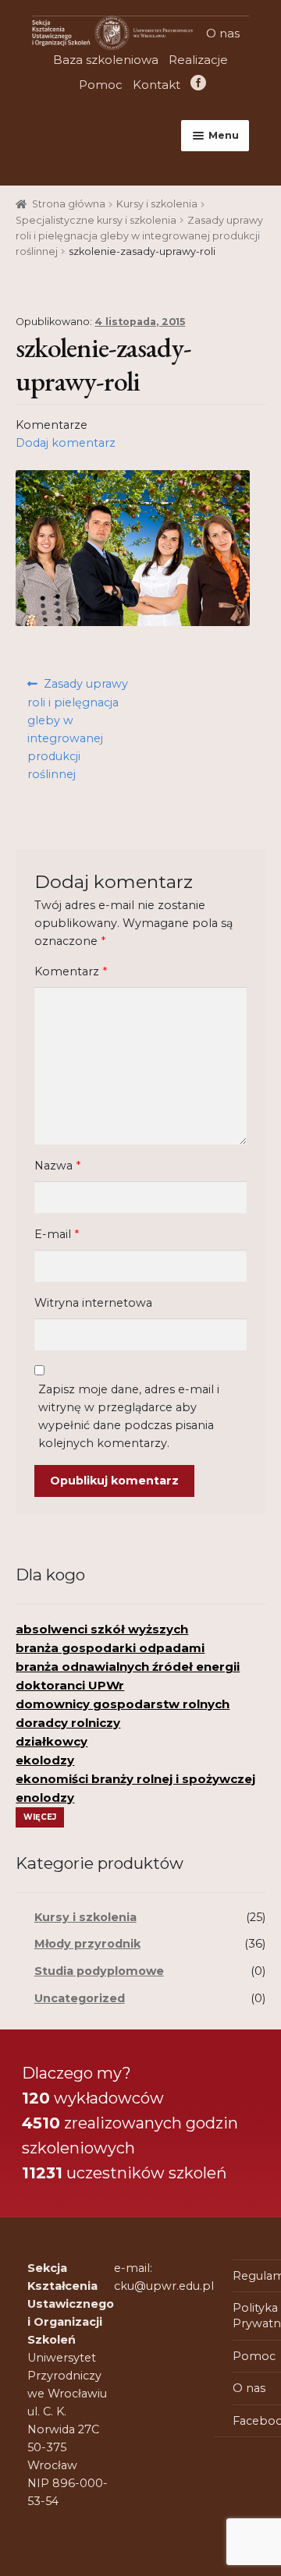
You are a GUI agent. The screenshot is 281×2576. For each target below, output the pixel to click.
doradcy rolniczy (68, 1723)
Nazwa (57, 1166)
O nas (223, 33)
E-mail (57, 1234)
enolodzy (45, 1798)
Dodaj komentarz (66, 443)
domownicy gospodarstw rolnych (123, 1704)
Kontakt (157, 85)
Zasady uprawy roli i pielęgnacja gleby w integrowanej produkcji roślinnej (139, 236)
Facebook (196, 85)
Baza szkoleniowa (106, 60)
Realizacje (198, 60)
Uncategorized (80, 1998)
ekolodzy (45, 1760)
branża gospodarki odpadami (110, 1648)
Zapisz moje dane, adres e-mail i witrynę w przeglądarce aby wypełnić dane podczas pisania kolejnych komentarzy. (129, 1416)
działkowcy (52, 1741)
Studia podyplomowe (99, 1971)
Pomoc (101, 85)
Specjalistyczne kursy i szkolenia (96, 220)
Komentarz (71, 971)
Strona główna (69, 204)
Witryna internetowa (93, 1303)
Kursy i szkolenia (157, 204)
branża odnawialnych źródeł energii (128, 1667)
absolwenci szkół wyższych (102, 1629)
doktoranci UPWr (70, 1685)
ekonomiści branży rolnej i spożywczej (135, 1779)
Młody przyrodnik (87, 1944)
